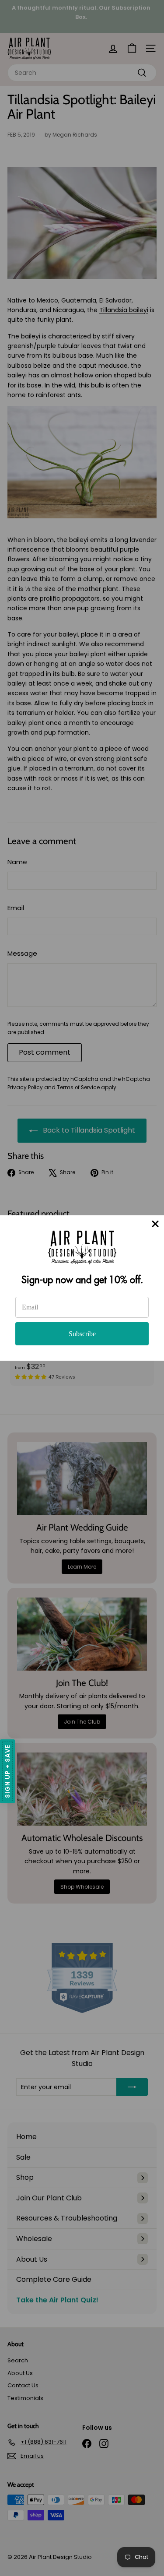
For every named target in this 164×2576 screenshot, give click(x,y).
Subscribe (82, 1334)
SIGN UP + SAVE (7, 1771)
